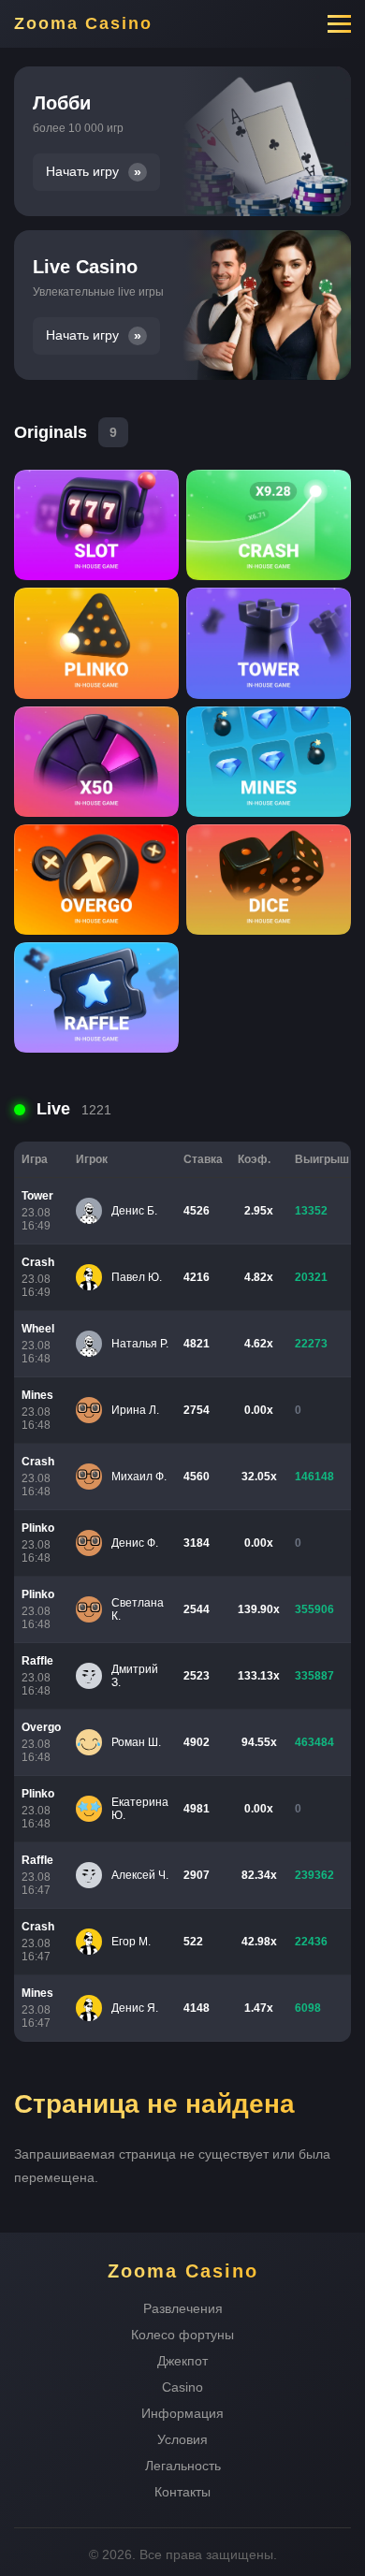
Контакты (182, 2492)
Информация (182, 2413)
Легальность (183, 2466)
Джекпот (182, 2361)
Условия (182, 2439)
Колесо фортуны (182, 2335)
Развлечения (183, 2308)
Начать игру (82, 172)
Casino (182, 2387)
